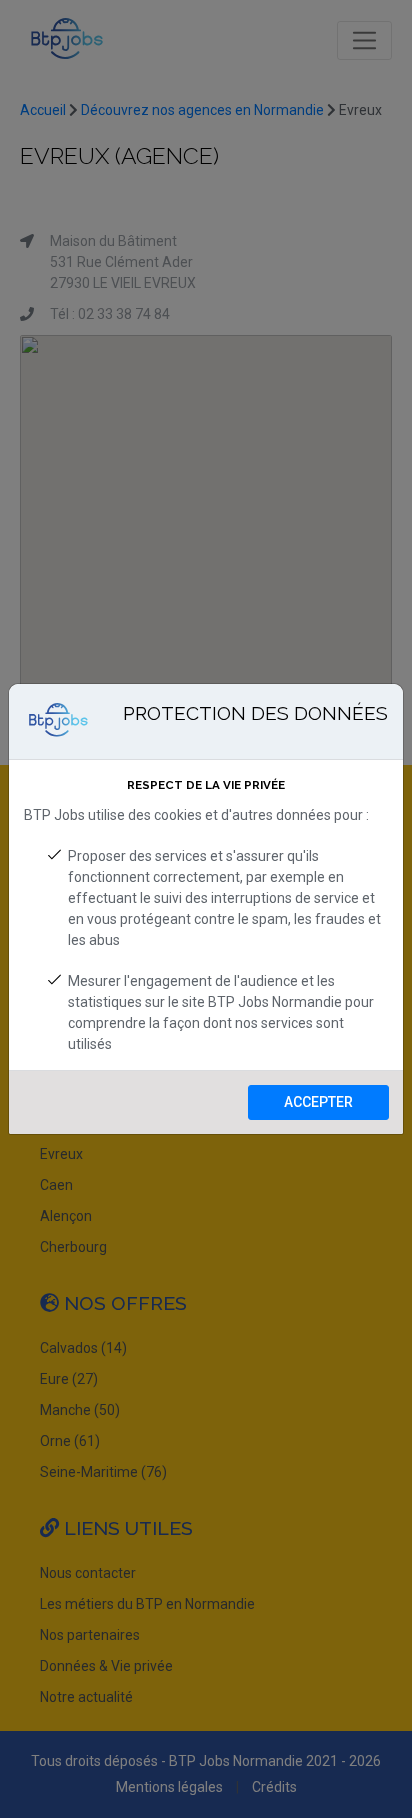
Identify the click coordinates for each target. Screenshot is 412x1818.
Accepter (318, 1102)
